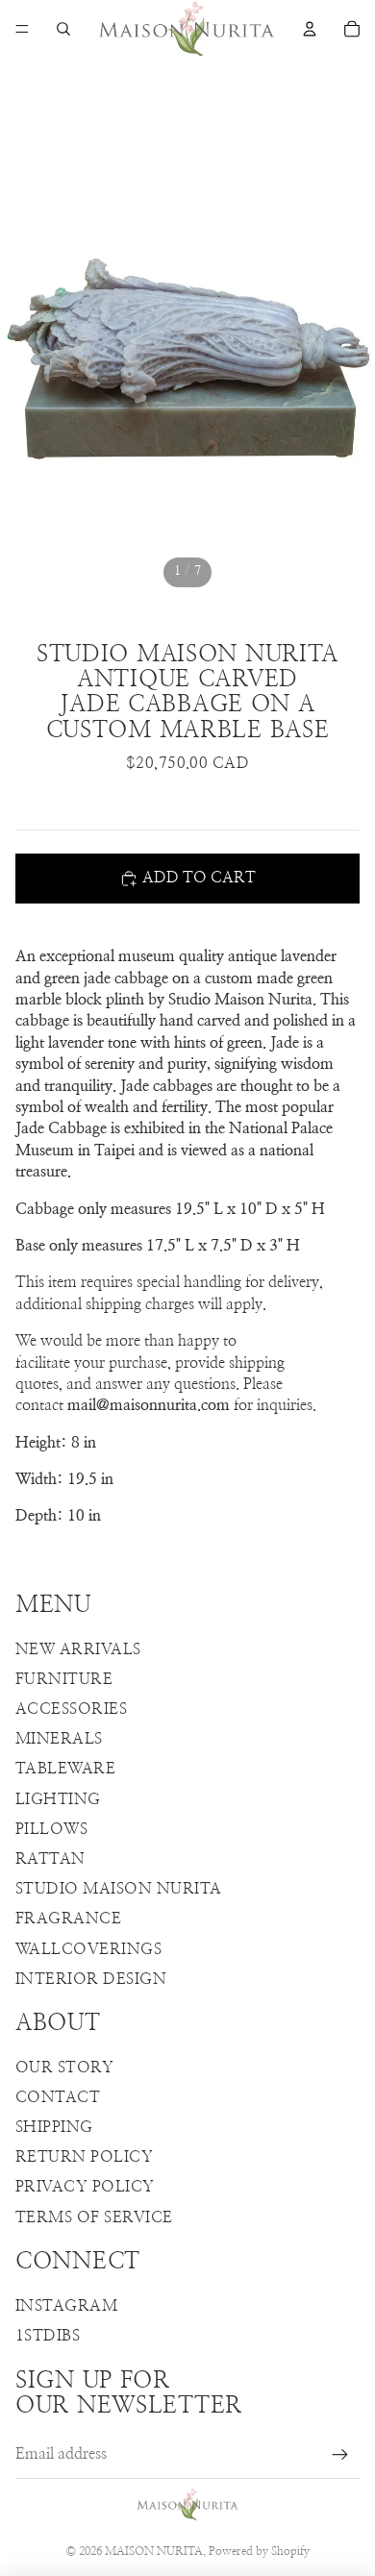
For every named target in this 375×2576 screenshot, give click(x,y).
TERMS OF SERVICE (94, 2217)
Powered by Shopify (259, 2551)
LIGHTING (58, 1799)
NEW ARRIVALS (78, 1649)
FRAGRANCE (68, 1919)
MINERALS (59, 1739)
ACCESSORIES (71, 1709)
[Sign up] (340, 2455)
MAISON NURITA (154, 2551)
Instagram (66, 2306)
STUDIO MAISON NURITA (119, 1889)
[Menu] (22, 29)
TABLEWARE (65, 1769)
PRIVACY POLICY (85, 2187)
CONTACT (58, 2097)
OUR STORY (64, 2068)
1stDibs (48, 2336)
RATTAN (50, 1859)
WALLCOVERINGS (88, 1949)
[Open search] (63, 29)
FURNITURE (64, 1679)
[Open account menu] (310, 29)
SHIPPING (54, 2127)
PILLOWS (51, 1829)
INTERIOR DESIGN (91, 1979)
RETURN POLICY (84, 2157)
